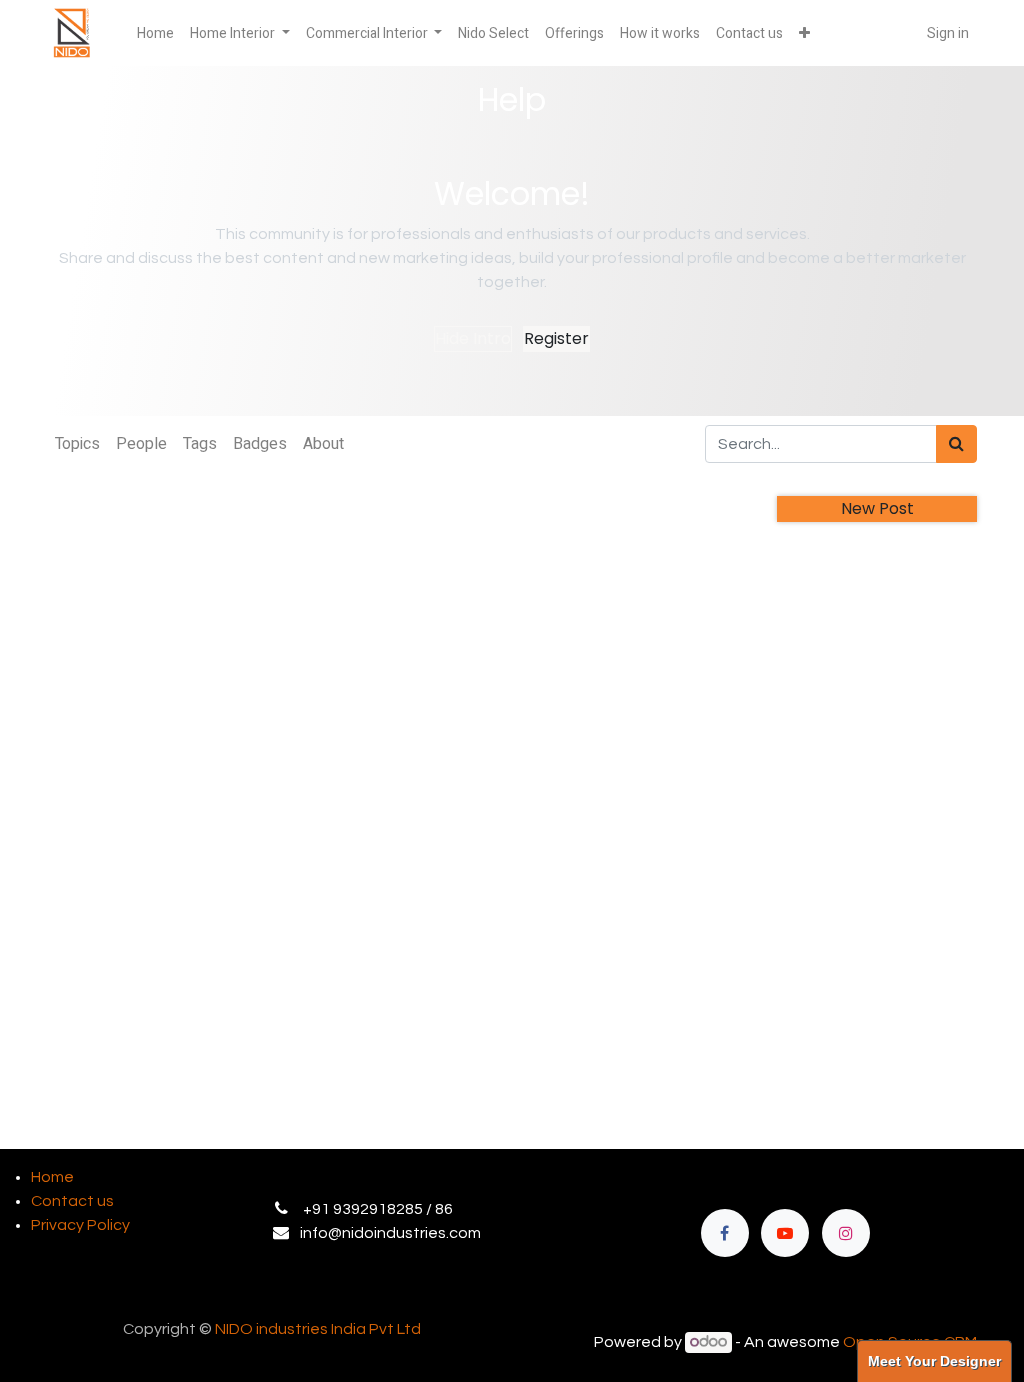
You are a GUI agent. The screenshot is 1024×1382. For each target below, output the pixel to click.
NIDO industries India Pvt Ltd (318, 1329)
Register (556, 338)
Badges (260, 444)
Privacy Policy (80, 1225)
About (323, 444)
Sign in (948, 33)
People (141, 444)
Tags (200, 444)
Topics (77, 444)
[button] (804, 33)
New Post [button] (877, 508)
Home (52, 1177)
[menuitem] (155, 33)
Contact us (72, 1201)
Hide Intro (473, 338)
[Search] (956, 444)
